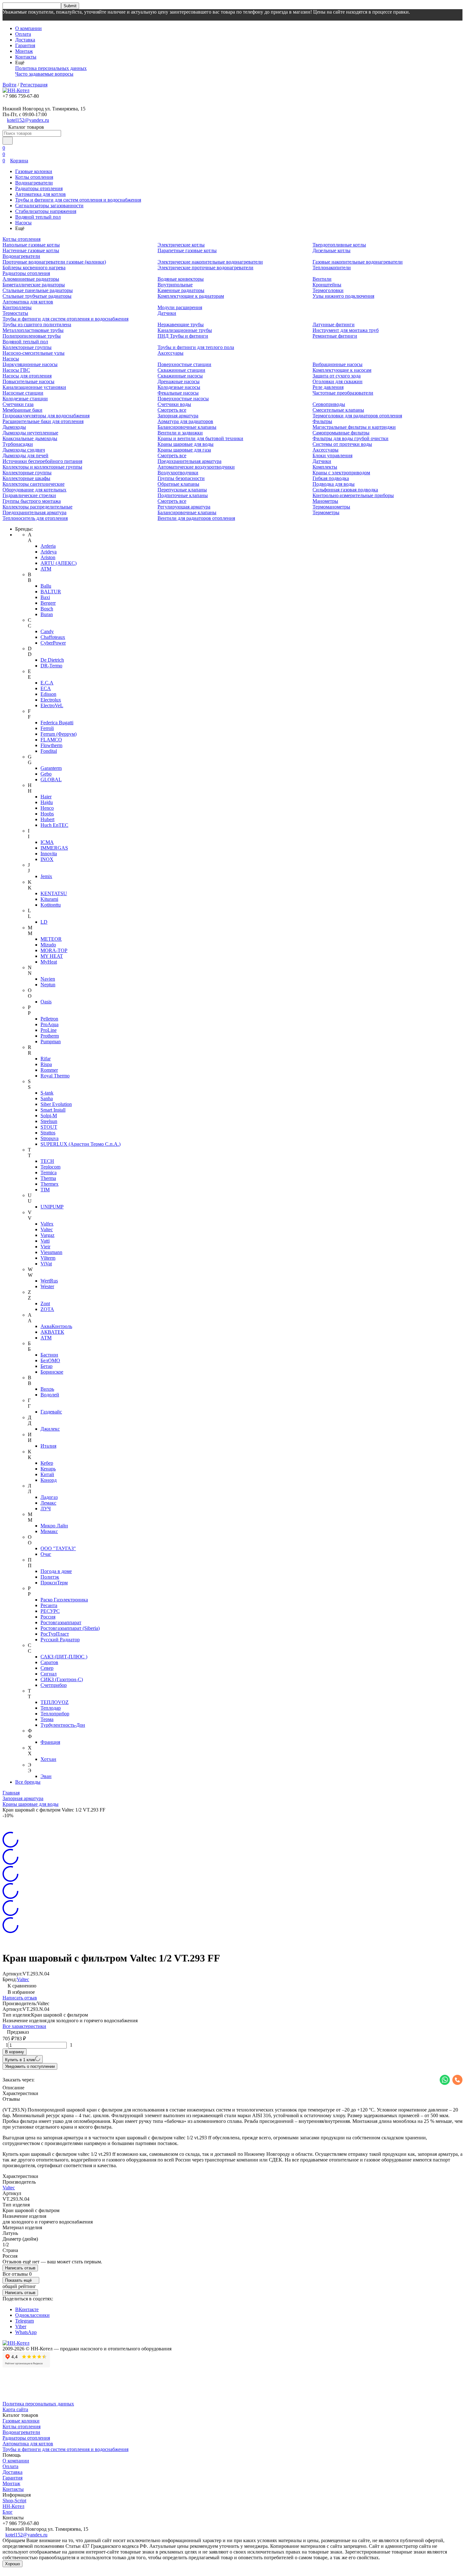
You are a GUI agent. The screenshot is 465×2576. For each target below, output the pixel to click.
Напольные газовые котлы (31, 245)
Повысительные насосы (28, 381)
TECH (47, 1161)
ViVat (46, 1264)
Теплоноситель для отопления (35, 518)
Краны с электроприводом (341, 473)
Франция (50, 1742)
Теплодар (51, 1708)
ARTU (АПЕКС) (59, 563)
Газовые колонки (34, 171)
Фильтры (322, 421)
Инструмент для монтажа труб (346, 330)
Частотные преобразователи (343, 393)
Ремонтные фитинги (335, 336)
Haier (46, 797)
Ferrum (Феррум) (59, 734)
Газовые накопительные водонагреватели (358, 262)
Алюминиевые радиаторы (31, 279)
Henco (47, 808)
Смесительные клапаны (338, 410)
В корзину (15, 2052)
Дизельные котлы (332, 250)
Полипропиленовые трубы (32, 336)
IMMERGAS (54, 848)
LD (44, 922)
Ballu (46, 586)
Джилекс (50, 1429)
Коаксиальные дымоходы (30, 438)
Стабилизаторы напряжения (46, 211)
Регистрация (34, 85)
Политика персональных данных (51, 68)
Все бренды (28, 1782)
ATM (46, 569)
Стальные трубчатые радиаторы (37, 296)
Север (47, 1668)
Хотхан (48, 1759)
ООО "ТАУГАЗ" (58, 1548)
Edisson (48, 694)
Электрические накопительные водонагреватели (210, 262)
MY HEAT (52, 956)
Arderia (48, 546)
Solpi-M (49, 1116)
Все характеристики (24, 2026)
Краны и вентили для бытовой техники (200, 438)
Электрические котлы (181, 245)
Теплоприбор (55, 1714)
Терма (47, 1719)
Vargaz (47, 1235)
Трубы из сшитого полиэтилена (37, 324)
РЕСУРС (50, 1611)
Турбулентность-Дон (63, 1725)
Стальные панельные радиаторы (38, 290)
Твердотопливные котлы (339, 245)
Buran (47, 614)
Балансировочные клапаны (187, 427)
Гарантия (25, 45)
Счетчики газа (18, 404)
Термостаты (15, 313)
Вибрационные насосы (338, 364)
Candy (47, 631)
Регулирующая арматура (184, 507)
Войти (9, 85)
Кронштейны (327, 285)
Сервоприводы (329, 404)
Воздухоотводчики (178, 473)
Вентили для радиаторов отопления (196, 518)
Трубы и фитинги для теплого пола (196, 347)
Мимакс (49, 1531)
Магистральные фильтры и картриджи (354, 427)
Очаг (46, 1554)
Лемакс (48, 1503)
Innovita (49, 854)
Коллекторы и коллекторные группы (42, 467)
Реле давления (328, 387)
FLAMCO (51, 740)
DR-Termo (51, 666)
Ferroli (47, 728)
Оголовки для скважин (338, 381)
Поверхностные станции (184, 364)
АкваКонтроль (56, 1326)
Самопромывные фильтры (341, 433)
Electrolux (51, 700)
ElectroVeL (52, 705)
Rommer (49, 1070)
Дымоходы (14, 427)
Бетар (46, 1366)
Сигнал (49, 1674)
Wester (47, 1286)
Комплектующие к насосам (342, 370)
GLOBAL (51, 780)
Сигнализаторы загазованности (49, 206)
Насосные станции (23, 393)
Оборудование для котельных (34, 490)
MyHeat (49, 962)
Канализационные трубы (185, 330)
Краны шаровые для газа (184, 450)
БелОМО (50, 1360)
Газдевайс (51, 1412)
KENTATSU (54, 893)
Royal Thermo (55, 1076)
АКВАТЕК (52, 1332)
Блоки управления (332, 455)
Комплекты (325, 467)
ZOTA (47, 1309)
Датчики (167, 313)
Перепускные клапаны (182, 490)
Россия (48, 1617)
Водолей (50, 1395)
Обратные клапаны (178, 484)
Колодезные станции (25, 399)
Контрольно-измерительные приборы (353, 495)
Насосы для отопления (27, 376)
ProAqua (50, 1024)
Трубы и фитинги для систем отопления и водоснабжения (78, 200)
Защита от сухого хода (337, 376)
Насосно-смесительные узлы (34, 353)
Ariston (48, 557)
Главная (11, 1793)
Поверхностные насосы (183, 399)
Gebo (46, 774)
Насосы (23, 223)
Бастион (49, 1355)
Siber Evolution (56, 1104)
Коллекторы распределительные (37, 507)
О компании (28, 28)
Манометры (325, 501)
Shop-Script (14, 2501)
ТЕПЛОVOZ (55, 1702)
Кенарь (48, 1469)
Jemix (46, 876)
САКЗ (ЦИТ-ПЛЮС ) (64, 1657)
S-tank (47, 1093)
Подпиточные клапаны (183, 495)
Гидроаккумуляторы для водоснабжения (46, 416)
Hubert (47, 819)
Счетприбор (54, 1685)
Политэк (50, 1577)
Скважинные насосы (180, 376)
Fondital (49, 751)
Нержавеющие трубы (181, 324)
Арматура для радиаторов (185, 421)
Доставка (25, 40)
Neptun (48, 985)
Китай (47, 1474)
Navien (48, 979)
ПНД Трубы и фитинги (183, 336)
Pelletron (49, 1019)
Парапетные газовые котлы (187, 250)
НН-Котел (13, 2506)
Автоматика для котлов (40, 194)
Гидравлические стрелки (29, 495)
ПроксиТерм (54, 1583)
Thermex (50, 1184)
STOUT (49, 1127)
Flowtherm (51, 745)
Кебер (47, 1463)
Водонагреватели (34, 183)
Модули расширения (180, 307)
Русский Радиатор (60, 1640)
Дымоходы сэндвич (24, 450)
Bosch (47, 609)
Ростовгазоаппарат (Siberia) (70, 1628)
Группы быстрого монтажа (32, 501)
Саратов (49, 1662)
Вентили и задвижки (180, 433)
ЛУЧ (46, 1509)
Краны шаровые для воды (186, 444)
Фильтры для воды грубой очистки (350, 438)
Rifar (46, 1059)
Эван (46, 1776)
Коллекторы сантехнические (34, 484)
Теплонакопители (332, 268)
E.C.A (47, 683)
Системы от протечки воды (342, 444)
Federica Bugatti (57, 723)
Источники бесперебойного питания (42, 461)
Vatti (45, 1241)
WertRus (49, 1281)
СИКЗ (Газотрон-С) (62, 1679)
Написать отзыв (20, 1998)
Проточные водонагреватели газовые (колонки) (54, 262)
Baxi (45, 597)
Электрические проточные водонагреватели (205, 268)
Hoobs (47, 814)
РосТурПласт (55, 1634)
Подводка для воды (334, 484)
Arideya (49, 552)
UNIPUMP (52, 1207)
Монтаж (24, 51)
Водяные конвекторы (181, 279)
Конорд (49, 1480)
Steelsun (49, 1121)
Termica (49, 1173)
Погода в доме (56, 1571)
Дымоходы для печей (25, 455)
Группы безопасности (181, 478)
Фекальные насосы (178, 393)
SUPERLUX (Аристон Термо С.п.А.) (81, 1144)
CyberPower (53, 643)
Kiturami (49, 899)
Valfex (47, 1224)
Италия (48, 1446)
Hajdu (47, 802)
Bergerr (48, 603)
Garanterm (51, 768)
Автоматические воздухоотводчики (196, 467)
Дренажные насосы (179, 381)
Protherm (50, 1036)
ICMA (47, 842)
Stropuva (50, 1138)
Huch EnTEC (54, 825)
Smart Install (53, 1110)
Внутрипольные (175, 285)
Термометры (326, 512)
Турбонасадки (18, 444)
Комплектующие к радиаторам (191, 296)
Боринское (52, 1372)
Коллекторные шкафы (26, 478)
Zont (45, 1304)
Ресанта (49, 1605)
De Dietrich (52, 660)
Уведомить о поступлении (30, 2066)
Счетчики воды (174, 404)
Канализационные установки (34, 387)
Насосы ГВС (16, 370)
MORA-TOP (54, 950)
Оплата (23, 34)
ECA (46, 688)
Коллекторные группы (27, 347)
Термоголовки (328, 290)
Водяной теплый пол (38, 217)
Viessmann (51, 1252)
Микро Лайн (54, 1526)
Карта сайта (15, 2409)
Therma (48, 1178)
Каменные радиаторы (181, 290)
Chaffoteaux (53, 637)
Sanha (47, 1098)
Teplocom (50, 1167)
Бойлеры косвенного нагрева (34, 268)
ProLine (49, 1030)
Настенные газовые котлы (31, 250)
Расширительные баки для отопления (43, 421)
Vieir (45, 1247)
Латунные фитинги (334, 324)
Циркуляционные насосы (30, 364)
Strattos (48, 1133)
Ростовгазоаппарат (61, 1622)
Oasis (46, 1002)
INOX (47, 859)
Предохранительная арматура (34, 512)
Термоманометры (331, 507)
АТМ (46, 1338)
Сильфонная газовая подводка (345, 490)
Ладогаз (49, 1497)
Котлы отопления (34, 177)
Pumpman (51, 1042)
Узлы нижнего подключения (343, 296)
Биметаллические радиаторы (34, 285)
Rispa (46, 1064)
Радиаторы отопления (39, 188)
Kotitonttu (51, 905)
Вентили (322, 279)
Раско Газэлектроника (64, 1600)
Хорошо (12, 2564)
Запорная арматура (178, 416)
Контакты (26, 57)
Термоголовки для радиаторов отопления (357, 416)
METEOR (51, 939)
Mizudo (48, 945)
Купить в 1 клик (20, 2060)
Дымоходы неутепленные (30, 433)
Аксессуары (170, 353)
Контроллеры (17, 307)
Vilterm (48, 1258)
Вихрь (47, 1389)
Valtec (47, 1229)
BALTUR (51, 592)
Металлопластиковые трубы (33, 330)
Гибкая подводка (331, 478)
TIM (45, 1190)
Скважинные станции (181, 370)
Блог (8, 2512)
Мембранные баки (22, 410)
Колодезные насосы (179, 387)
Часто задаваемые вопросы (44, 74)
